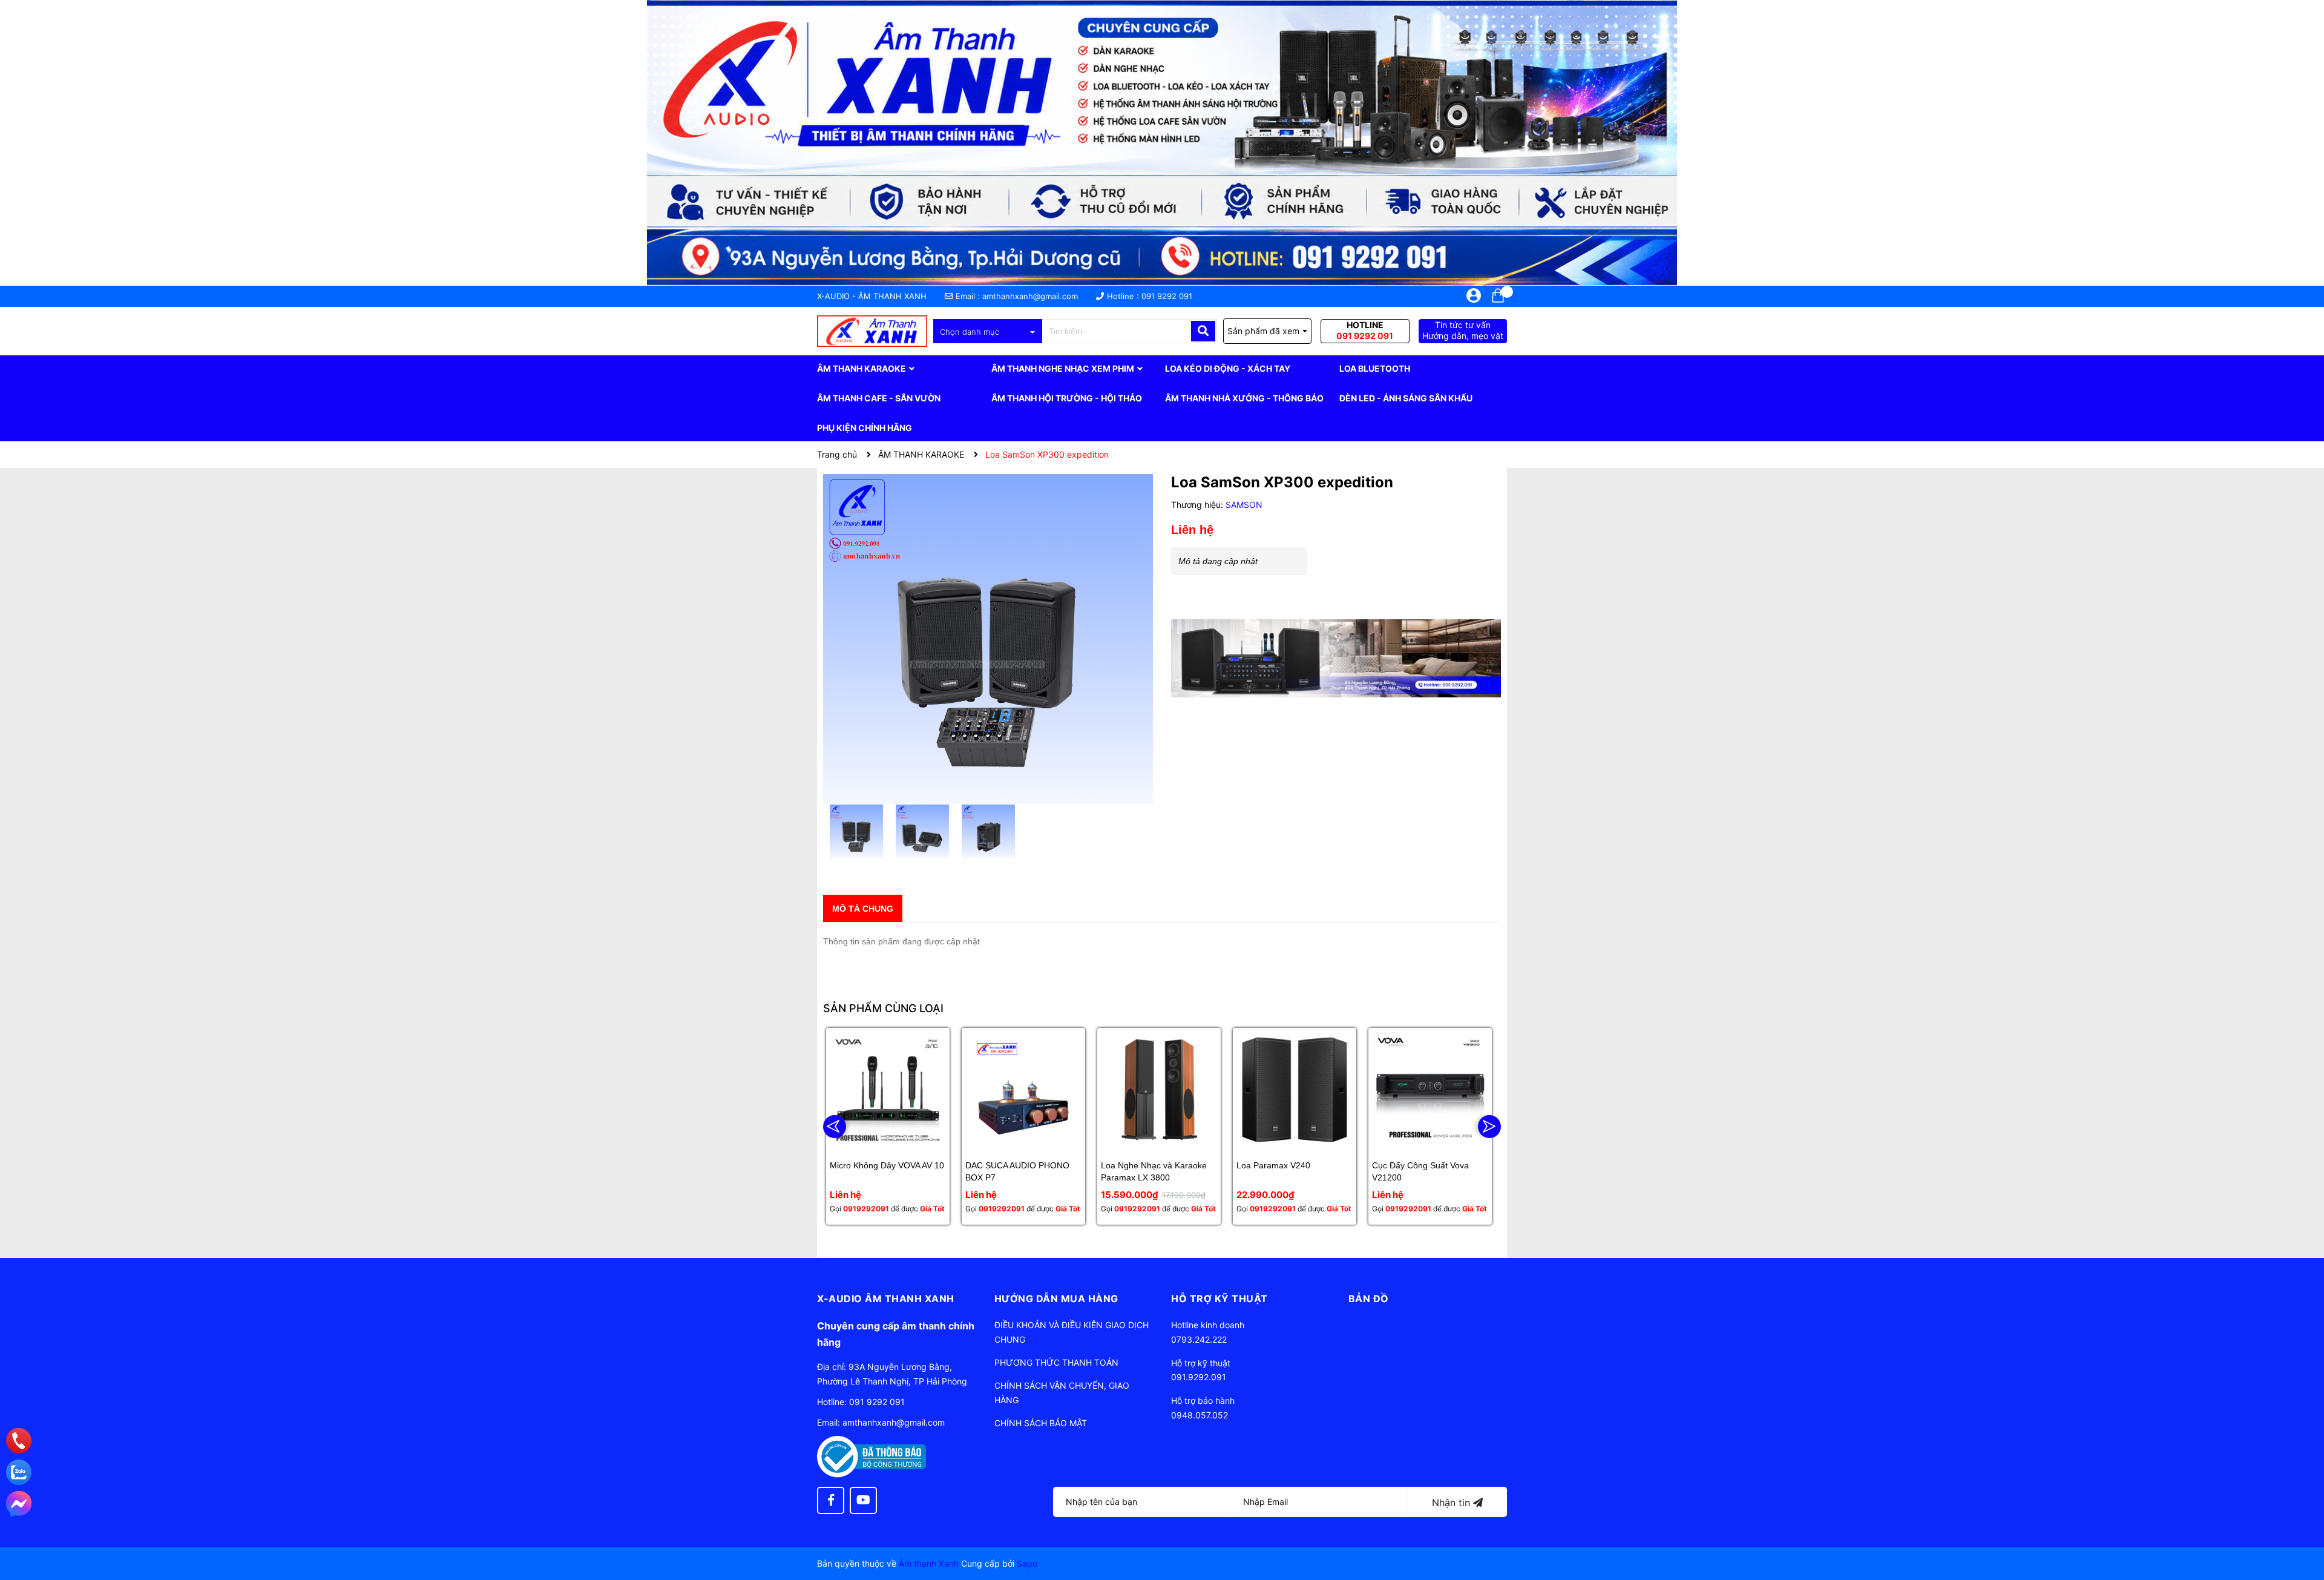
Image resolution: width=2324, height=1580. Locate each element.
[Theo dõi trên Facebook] (831, 1500)
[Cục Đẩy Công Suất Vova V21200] (1430, 1090)
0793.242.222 (1199, 1339)
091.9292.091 (1199, 1377)
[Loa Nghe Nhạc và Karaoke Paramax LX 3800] (1159, 1090)
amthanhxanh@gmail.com (1030, 296)
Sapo (1027, 1563)
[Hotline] (19, 1441)
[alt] (1336, 658)
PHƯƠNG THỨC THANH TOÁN (1056, 1362)
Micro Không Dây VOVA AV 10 (887, 1165)
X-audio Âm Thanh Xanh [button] (886, 1299)
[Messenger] (19, 1504)
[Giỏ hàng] (1498, 295)
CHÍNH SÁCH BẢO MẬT (1041, 1423)
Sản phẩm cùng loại (883, 1008)
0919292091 (866, 1209)
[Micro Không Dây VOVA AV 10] (888, 1090)
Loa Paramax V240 (1273, 1165)
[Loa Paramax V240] (1295, 1090)
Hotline (1365, 330)
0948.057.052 (1200, 1415)
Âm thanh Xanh (929, 1563)
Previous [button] (835, 1127)
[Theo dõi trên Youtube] (863, 1500)
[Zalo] (19, 1472)
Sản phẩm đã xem (1263, 331)
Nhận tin (1452, 1503)
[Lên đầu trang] (2303, 1522)
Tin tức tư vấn (1463, 330)
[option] (856, 834)
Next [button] (1489, 1127)
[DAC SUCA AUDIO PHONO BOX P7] (1023, 1090)
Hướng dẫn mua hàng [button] (1056, 1299)
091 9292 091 (1167, 296)
